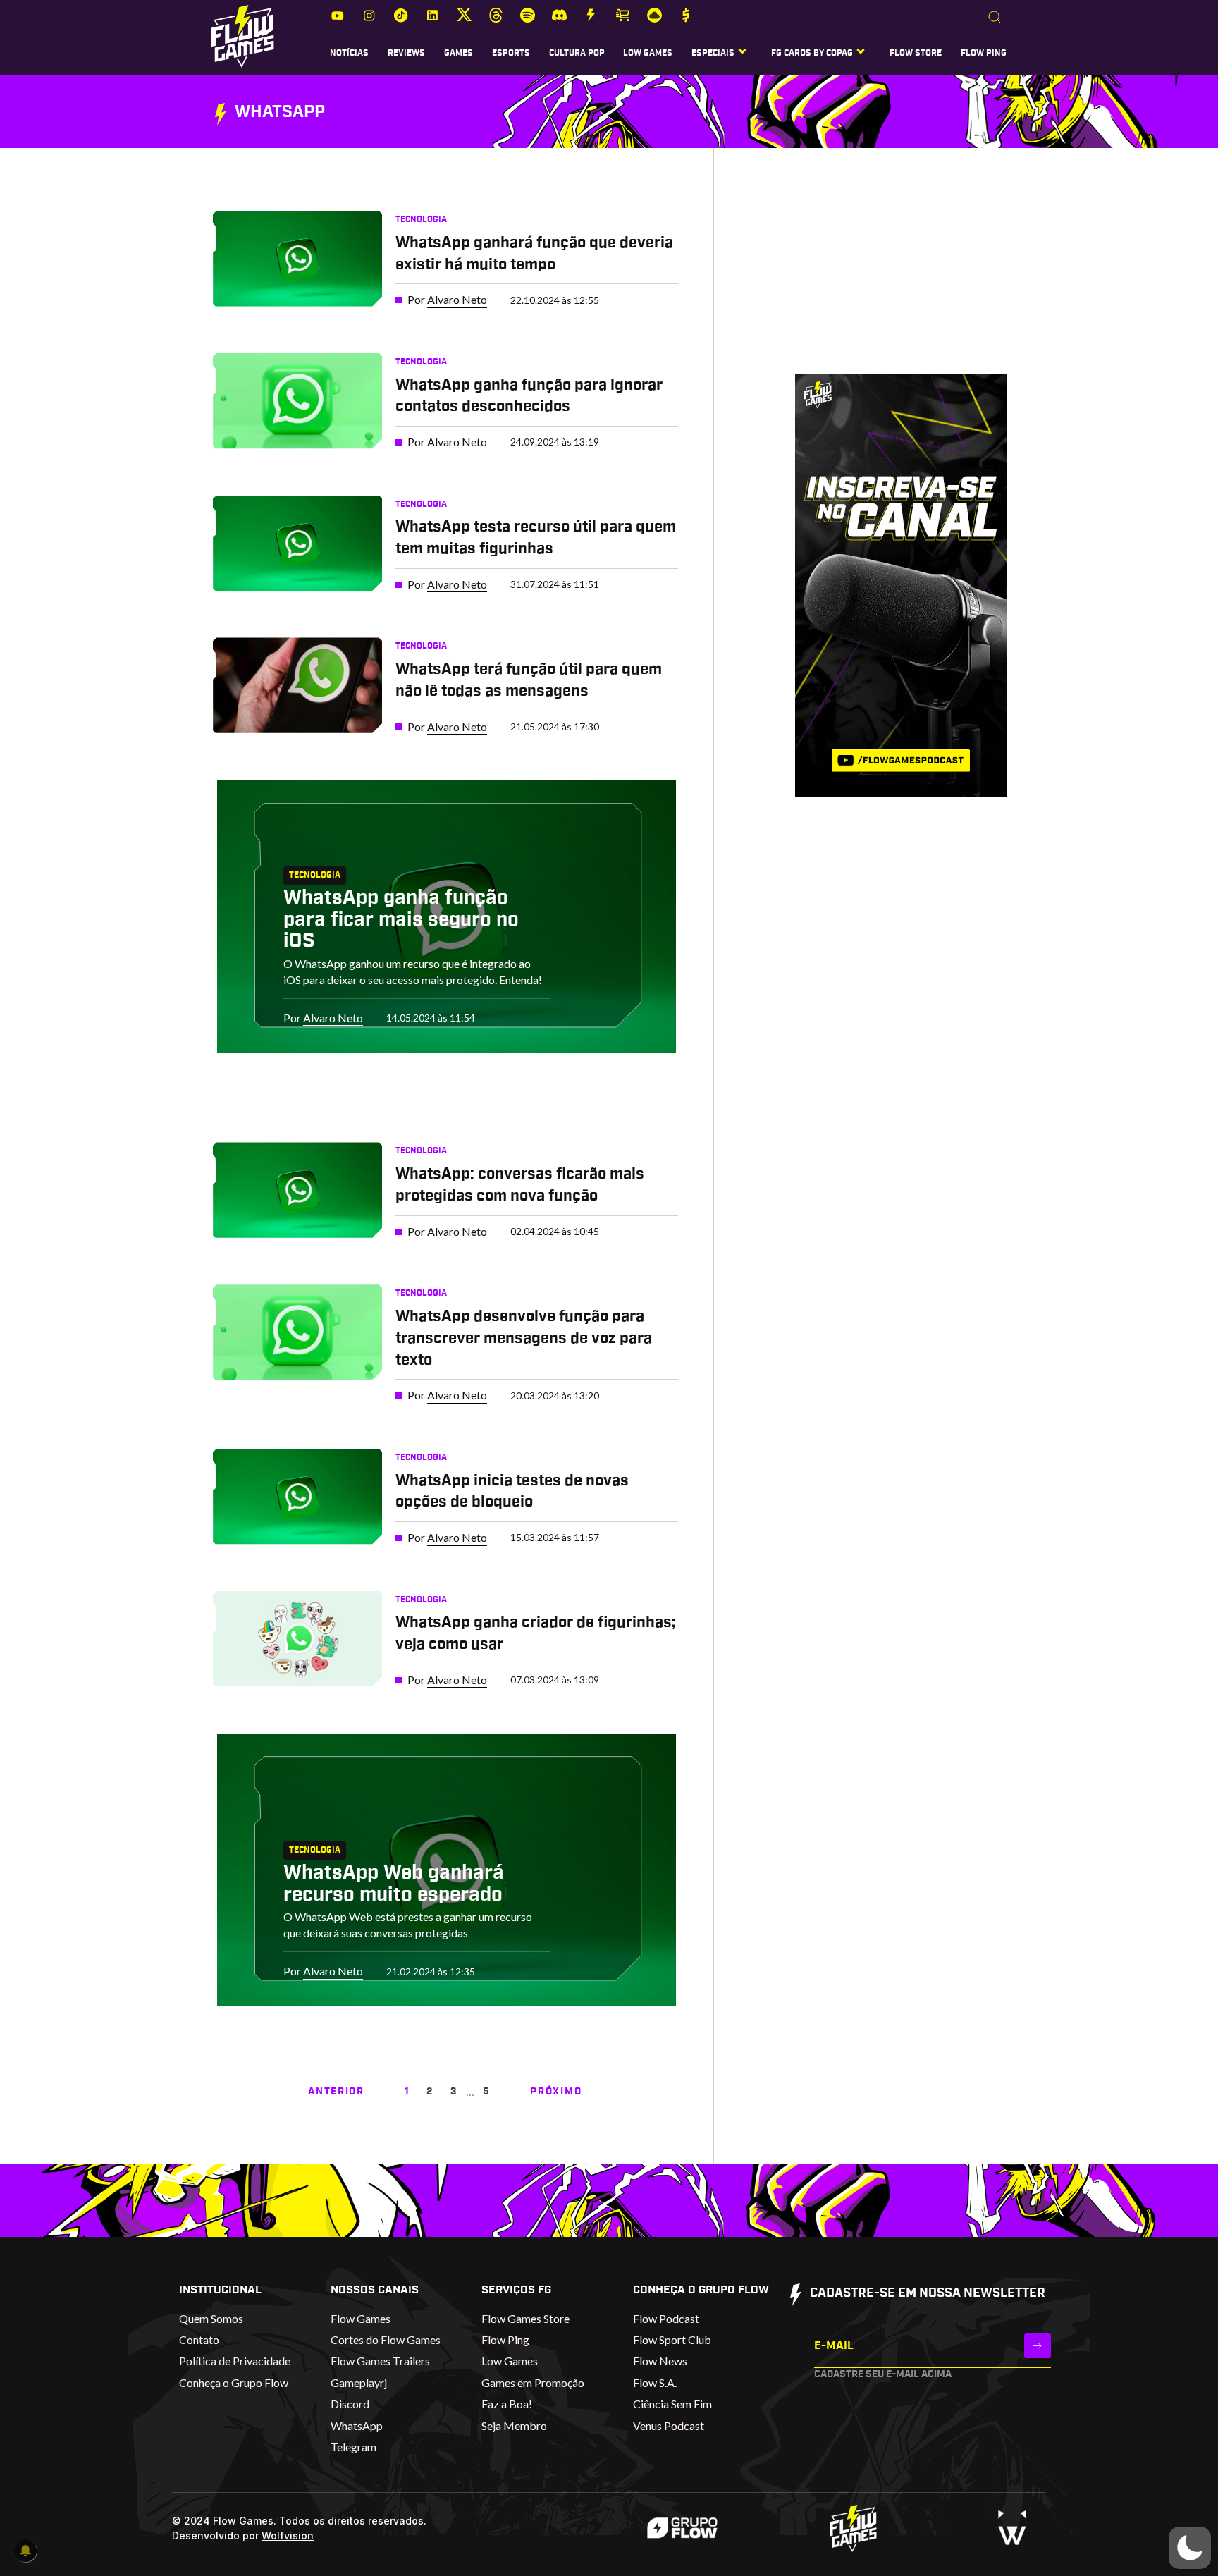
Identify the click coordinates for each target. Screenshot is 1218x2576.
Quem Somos (211, 2318)
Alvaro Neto (457, 299)
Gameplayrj (359, 2382)
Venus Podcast (669, 2425)
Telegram (353, 2447)
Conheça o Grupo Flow (234, 2382)
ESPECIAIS (713, 53)
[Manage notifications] (25, 2551)
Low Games (648, 53)
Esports (511, 53)
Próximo (556, 2092)
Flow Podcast (666, 2318)
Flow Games (361, 2318)
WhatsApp (357, 2425)
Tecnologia (421, 219)
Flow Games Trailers (380, 2361)
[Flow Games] (243, 36)
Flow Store (916, 53)
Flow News (660, 2361)
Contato (199, 2339)
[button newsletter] (1038, 2346)
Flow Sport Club (672, 2339)
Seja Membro (514, 2425)
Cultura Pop (577, 53)
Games (459, 53)
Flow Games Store (525, 2318)
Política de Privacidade (235, 2361)
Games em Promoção (533, 2382)
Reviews (406, 53)
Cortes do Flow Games (386, 2339)
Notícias (349, 53)
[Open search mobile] (995, 18)
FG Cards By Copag (812, 53)
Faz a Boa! (507, 2404)
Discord (350, 2404)
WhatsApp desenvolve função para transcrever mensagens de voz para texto (524, 1338)
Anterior (336, 2092)
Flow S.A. (655, 2382)
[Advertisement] (879, 274)
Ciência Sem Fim (672, 2404)
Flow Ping (984, 53)
